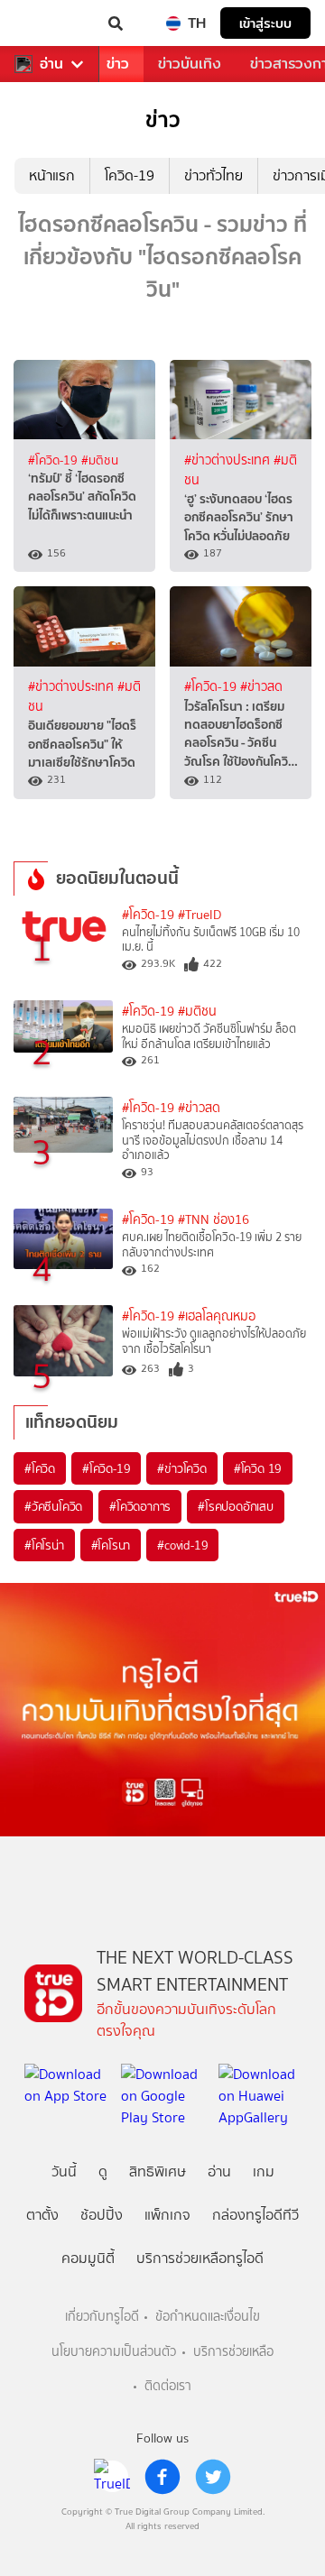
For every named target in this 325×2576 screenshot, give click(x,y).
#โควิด (40, 1468)
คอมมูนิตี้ (88, 2258)
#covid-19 (182, 1545)
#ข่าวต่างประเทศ (229, 460)
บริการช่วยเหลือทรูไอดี (200, 2258)
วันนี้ (64, 2171)
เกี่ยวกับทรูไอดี (102, 2317)
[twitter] (213, 2477)
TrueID (51, 23)
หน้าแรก (52, 175)
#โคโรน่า (44, 1545)
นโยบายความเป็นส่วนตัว (114, 2352)
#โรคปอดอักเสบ (236, 1506)
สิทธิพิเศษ (158, 2171)
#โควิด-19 (55, 460)
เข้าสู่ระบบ (265, 23)
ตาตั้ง (42, 2215)
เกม (264, 2171)
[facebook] (162, 2477)
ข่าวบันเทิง (190, 64)
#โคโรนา (111, 1545)
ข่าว (118, 64)
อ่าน (51, 64)
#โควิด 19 (258, 1468)
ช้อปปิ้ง (102, 2215)
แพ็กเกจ (167, 2215)
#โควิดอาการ (140, 1506)
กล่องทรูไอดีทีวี (255, 2215)
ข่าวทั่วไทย (214, 175)
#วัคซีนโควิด (53, 1506)
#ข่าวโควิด (181, 1468)
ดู (103, 2171)
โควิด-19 (130, 175)
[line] (112, 2477)
